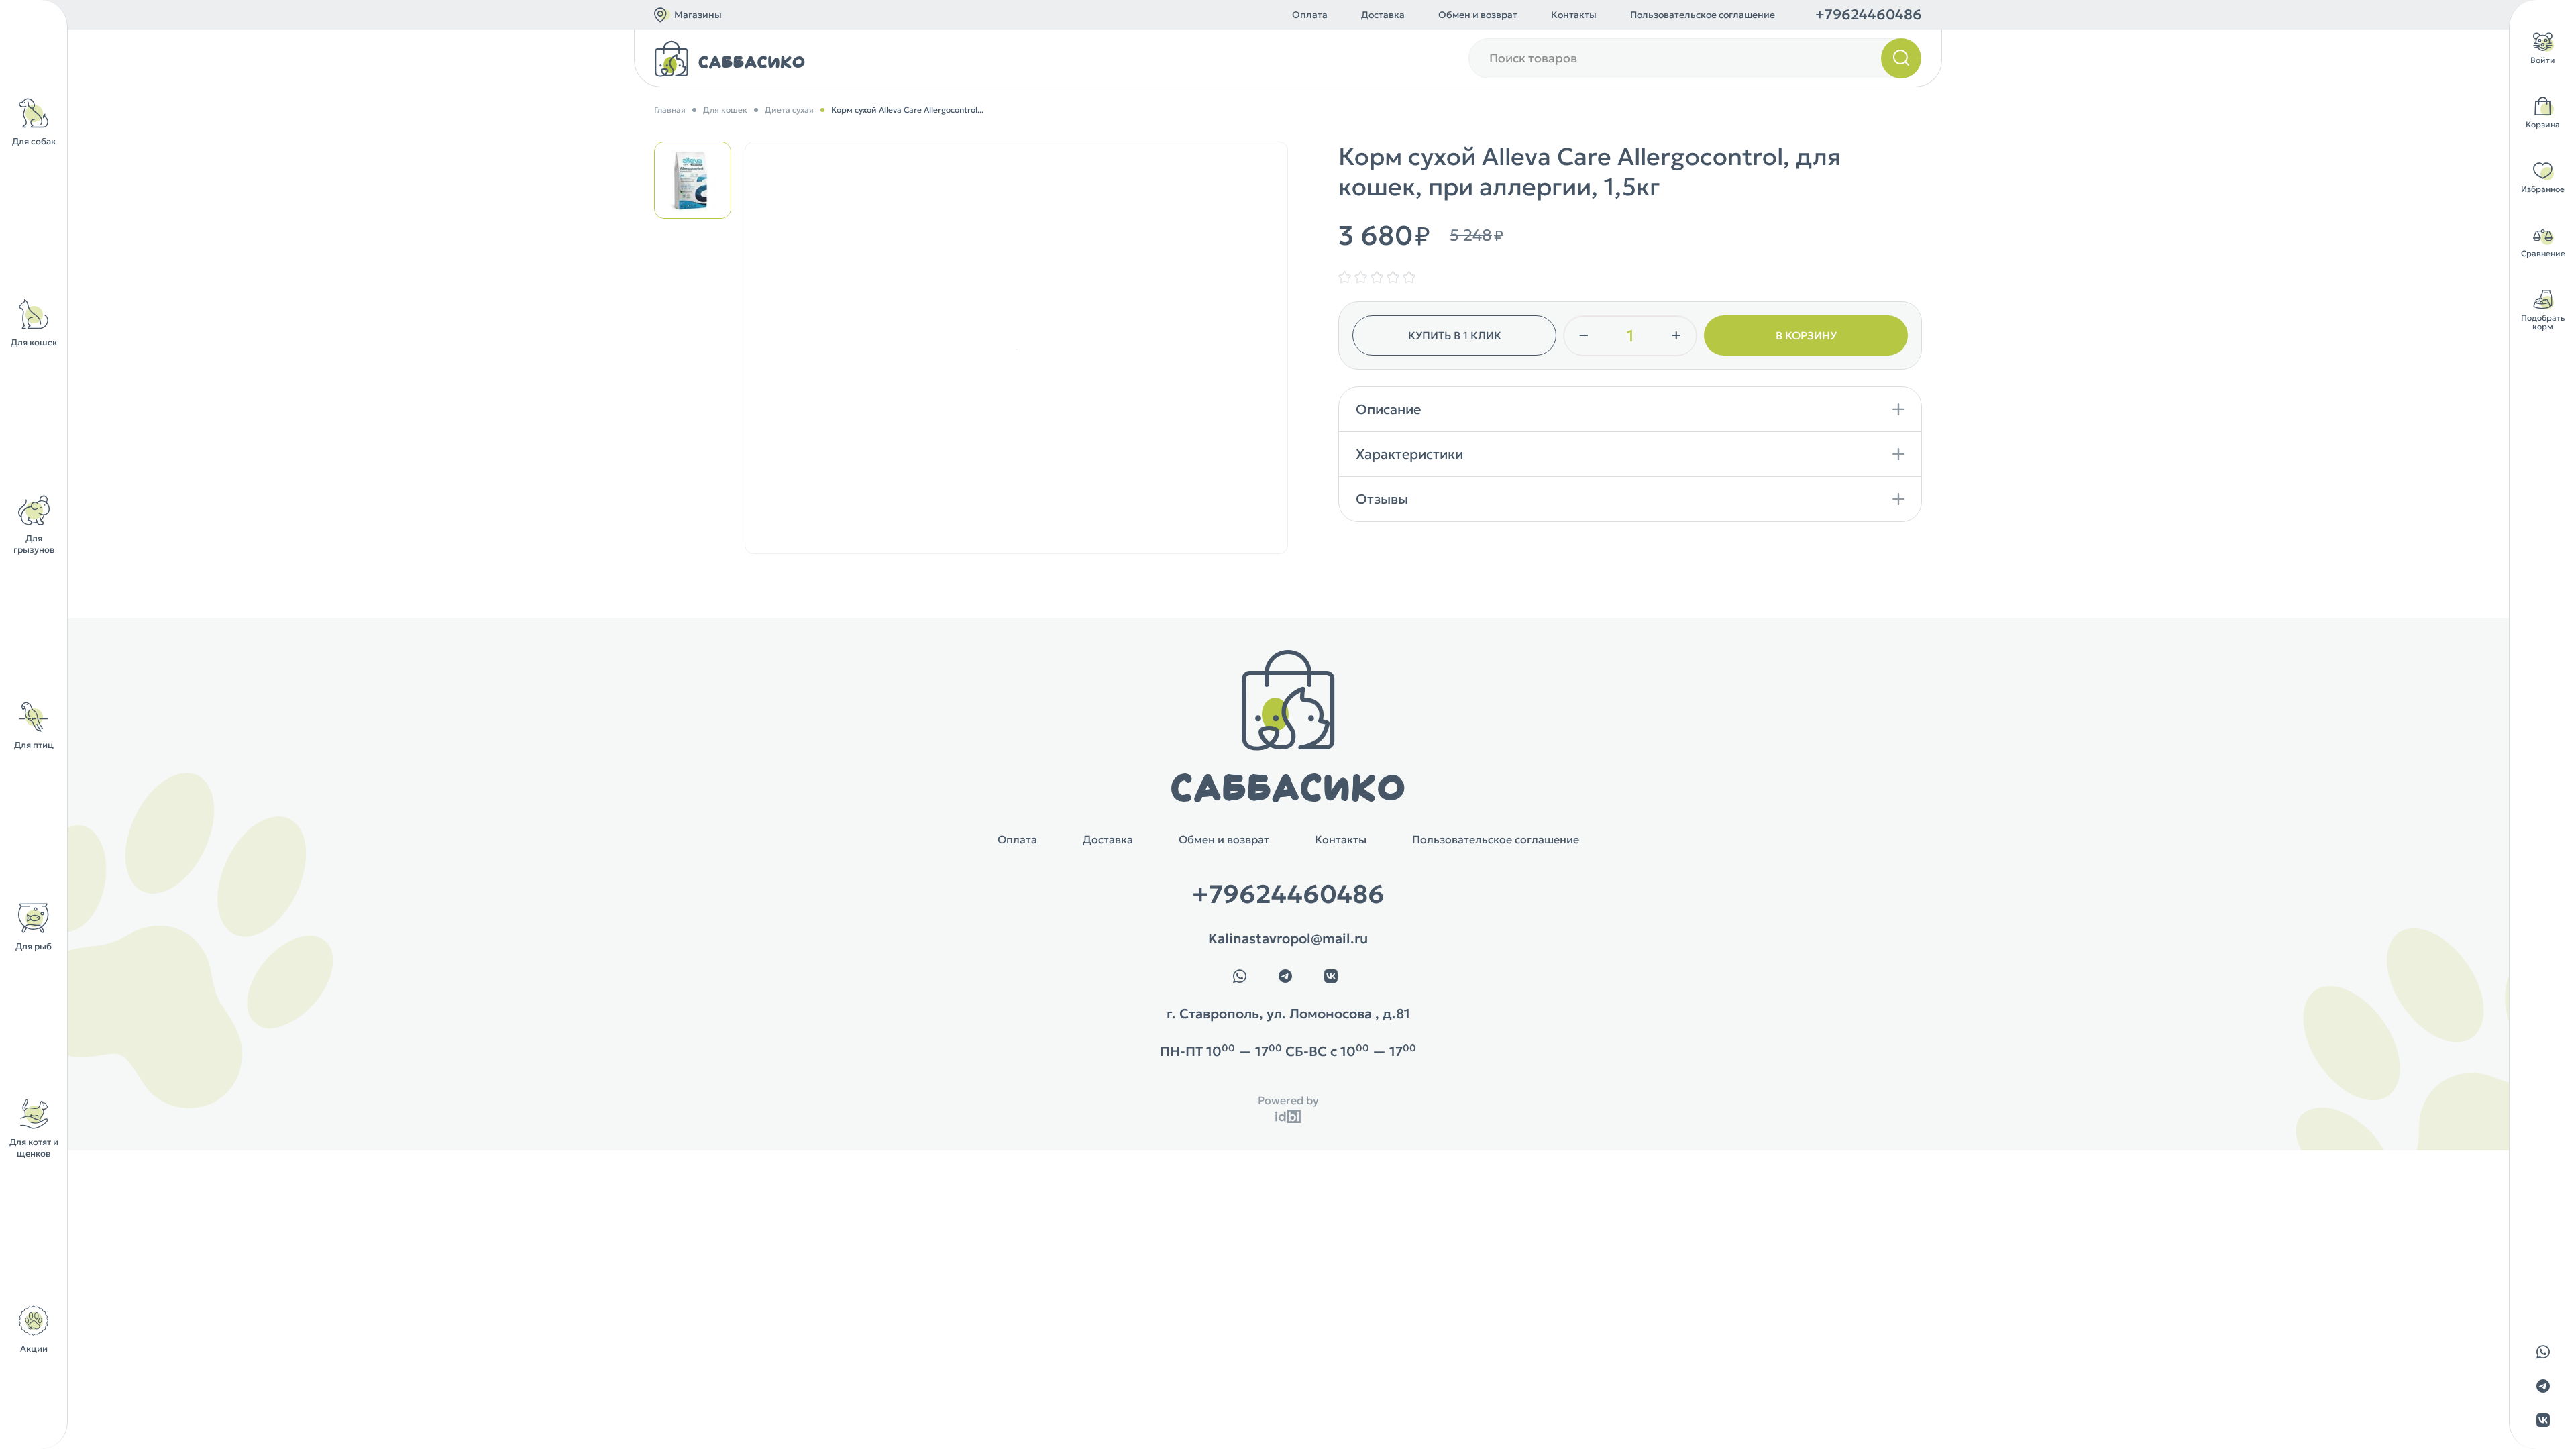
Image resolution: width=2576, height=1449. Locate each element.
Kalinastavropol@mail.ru (1288, 938)
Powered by (1288, 1100)
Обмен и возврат (1478, 15)
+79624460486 (1869, 15)
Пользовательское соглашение (1703, 15)
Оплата (1310, 15)
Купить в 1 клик (1455, 335)
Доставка (1383, 15)
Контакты (1574, 15)
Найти (1901, 58)
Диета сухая (789, 110)
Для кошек (725, 110)
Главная (670, 110)
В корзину (1806, 335)
